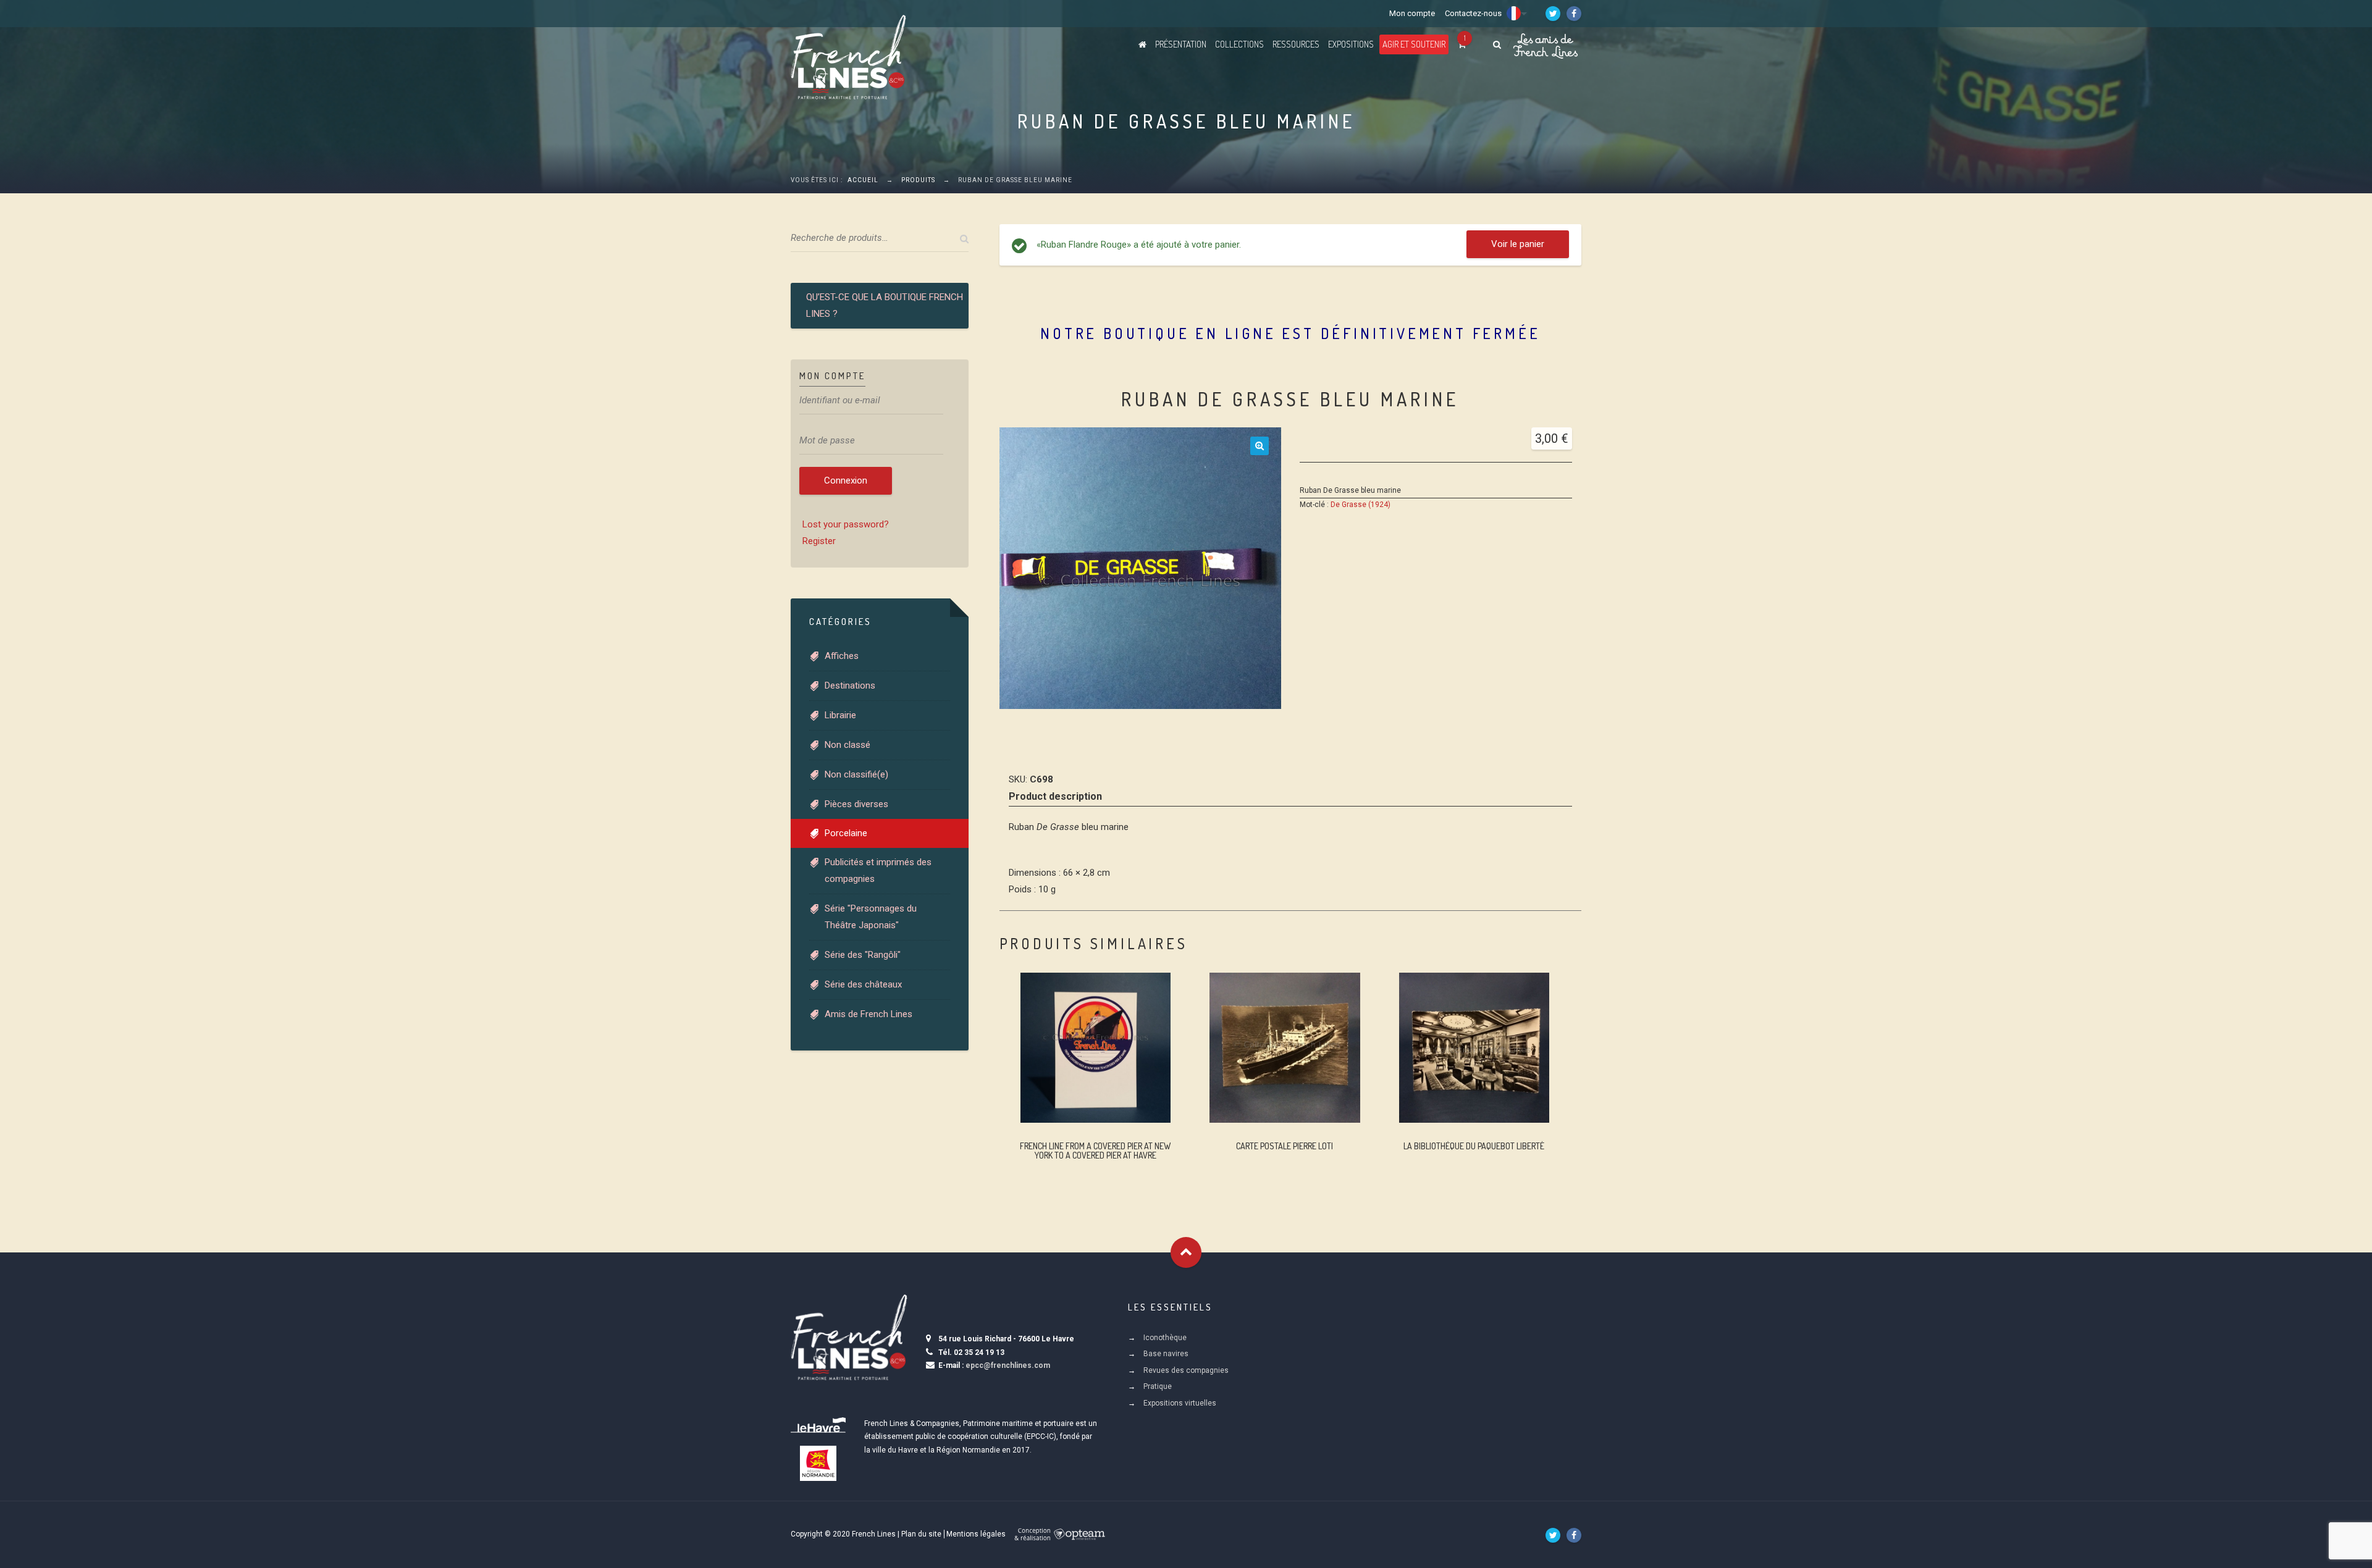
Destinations (850, 685)
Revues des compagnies (1186, 1370)
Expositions (1351, 44)
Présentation (1181, 44)
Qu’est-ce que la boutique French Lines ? (885, 305)
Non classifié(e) (856, 774)
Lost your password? (846, 524)
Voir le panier (1518, 244)
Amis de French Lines (868, 1014)
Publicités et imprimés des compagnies (878, 870)
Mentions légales (976, 1534)
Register (819, 541)
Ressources (1296, 44)
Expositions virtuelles (1180, 1403)
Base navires (1166, 1354)
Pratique (1158, 1386)
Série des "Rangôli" (863, 955)
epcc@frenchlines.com (1008, 1365)
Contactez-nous (1473, 13)
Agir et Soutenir (1414, 44)
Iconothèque (1165, 1338)
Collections (1239, 44)
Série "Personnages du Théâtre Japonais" (871, 917)
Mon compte (1412, 13)
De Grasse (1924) (1361, 505)
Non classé (847, 745)
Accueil (863, 180)
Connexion (846, 480)
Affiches (842, 656)
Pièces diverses (856, 804)
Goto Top (1186, 1252)
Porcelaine (846, 833)
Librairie (840, 715)
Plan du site (921, 1534)
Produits (918, 180)
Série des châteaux (863, 984)
